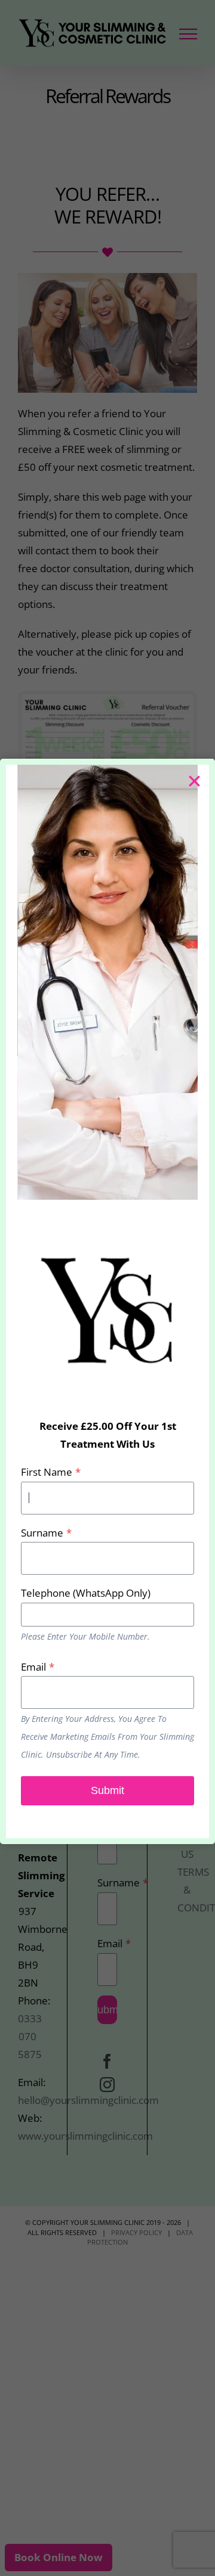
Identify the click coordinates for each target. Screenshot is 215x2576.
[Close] (194, 780)
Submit (107, 1790)
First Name (51, 1472)
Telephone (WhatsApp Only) (86, 1593)
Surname (46, 1533)
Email (38, 1667)
